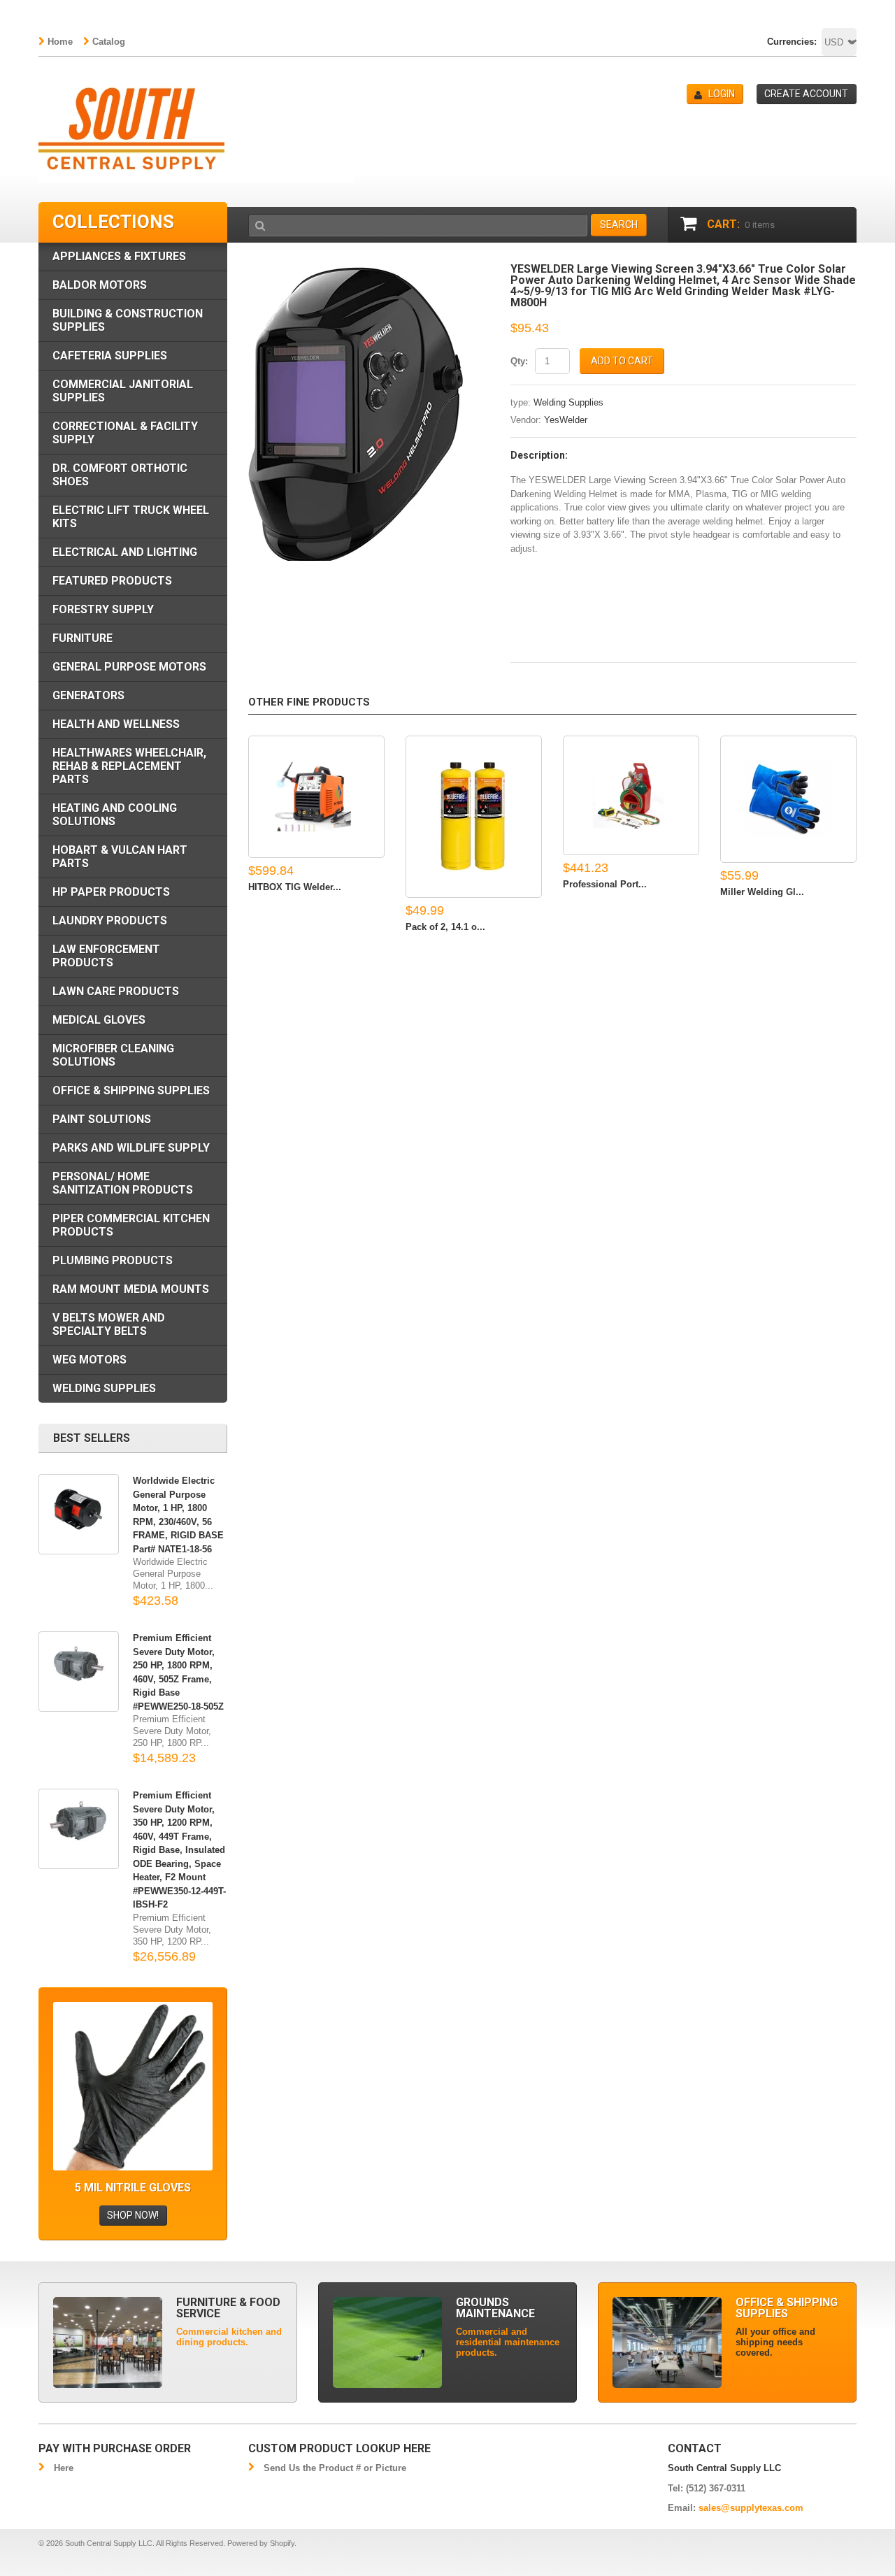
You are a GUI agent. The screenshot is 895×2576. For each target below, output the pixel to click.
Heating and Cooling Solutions (115, 815)
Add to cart (622, 361)
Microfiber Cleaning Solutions (113, 1055)
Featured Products (112, 581)
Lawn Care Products (116, 991)
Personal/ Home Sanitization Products (123, 1183)
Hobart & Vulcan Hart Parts (120, 857)
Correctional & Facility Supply (125, 433)
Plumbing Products (113, 1260)
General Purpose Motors (129, 667)
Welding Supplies (568, 402)
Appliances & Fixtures (119, 256)
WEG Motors (89, 1360)
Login (722, 94)
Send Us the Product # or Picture (335, 2468)
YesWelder (566, 420)
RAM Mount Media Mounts (131, 1289)
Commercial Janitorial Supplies (123, 391)
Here (64, 2468)
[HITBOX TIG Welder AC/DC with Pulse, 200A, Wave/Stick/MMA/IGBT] (316, 797)
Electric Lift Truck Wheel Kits (131, 517)
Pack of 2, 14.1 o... (445, 927)
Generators (88, 695)
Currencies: (792, 42)
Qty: (519, 361)
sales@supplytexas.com (751, 2508)
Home (60, 42)
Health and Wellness (116, 724)
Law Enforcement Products (106, 956)
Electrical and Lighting (125, 552)
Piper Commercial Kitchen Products (131, 1225)
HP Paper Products (111, 892)
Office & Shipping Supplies (131, 1090)
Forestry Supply (103, 609)
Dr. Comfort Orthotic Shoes (120, 475)
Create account (806, 94)
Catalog (109, 42)
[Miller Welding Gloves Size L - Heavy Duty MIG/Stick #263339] (788, 800)
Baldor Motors (100, 285)
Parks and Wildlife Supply (131, 1148)
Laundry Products (110, 921)
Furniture (83, 638)
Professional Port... (605, 884)
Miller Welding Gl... (762, 892)
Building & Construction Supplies (128, 320)
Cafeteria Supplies (110, 356)
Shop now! (133, 2215)
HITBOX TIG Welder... (295, 887)
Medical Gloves (99, 1020)
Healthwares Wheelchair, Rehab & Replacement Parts (129, 766)
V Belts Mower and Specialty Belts (109, 1324)
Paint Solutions (102, 1119)
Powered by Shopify (261, 2543)
